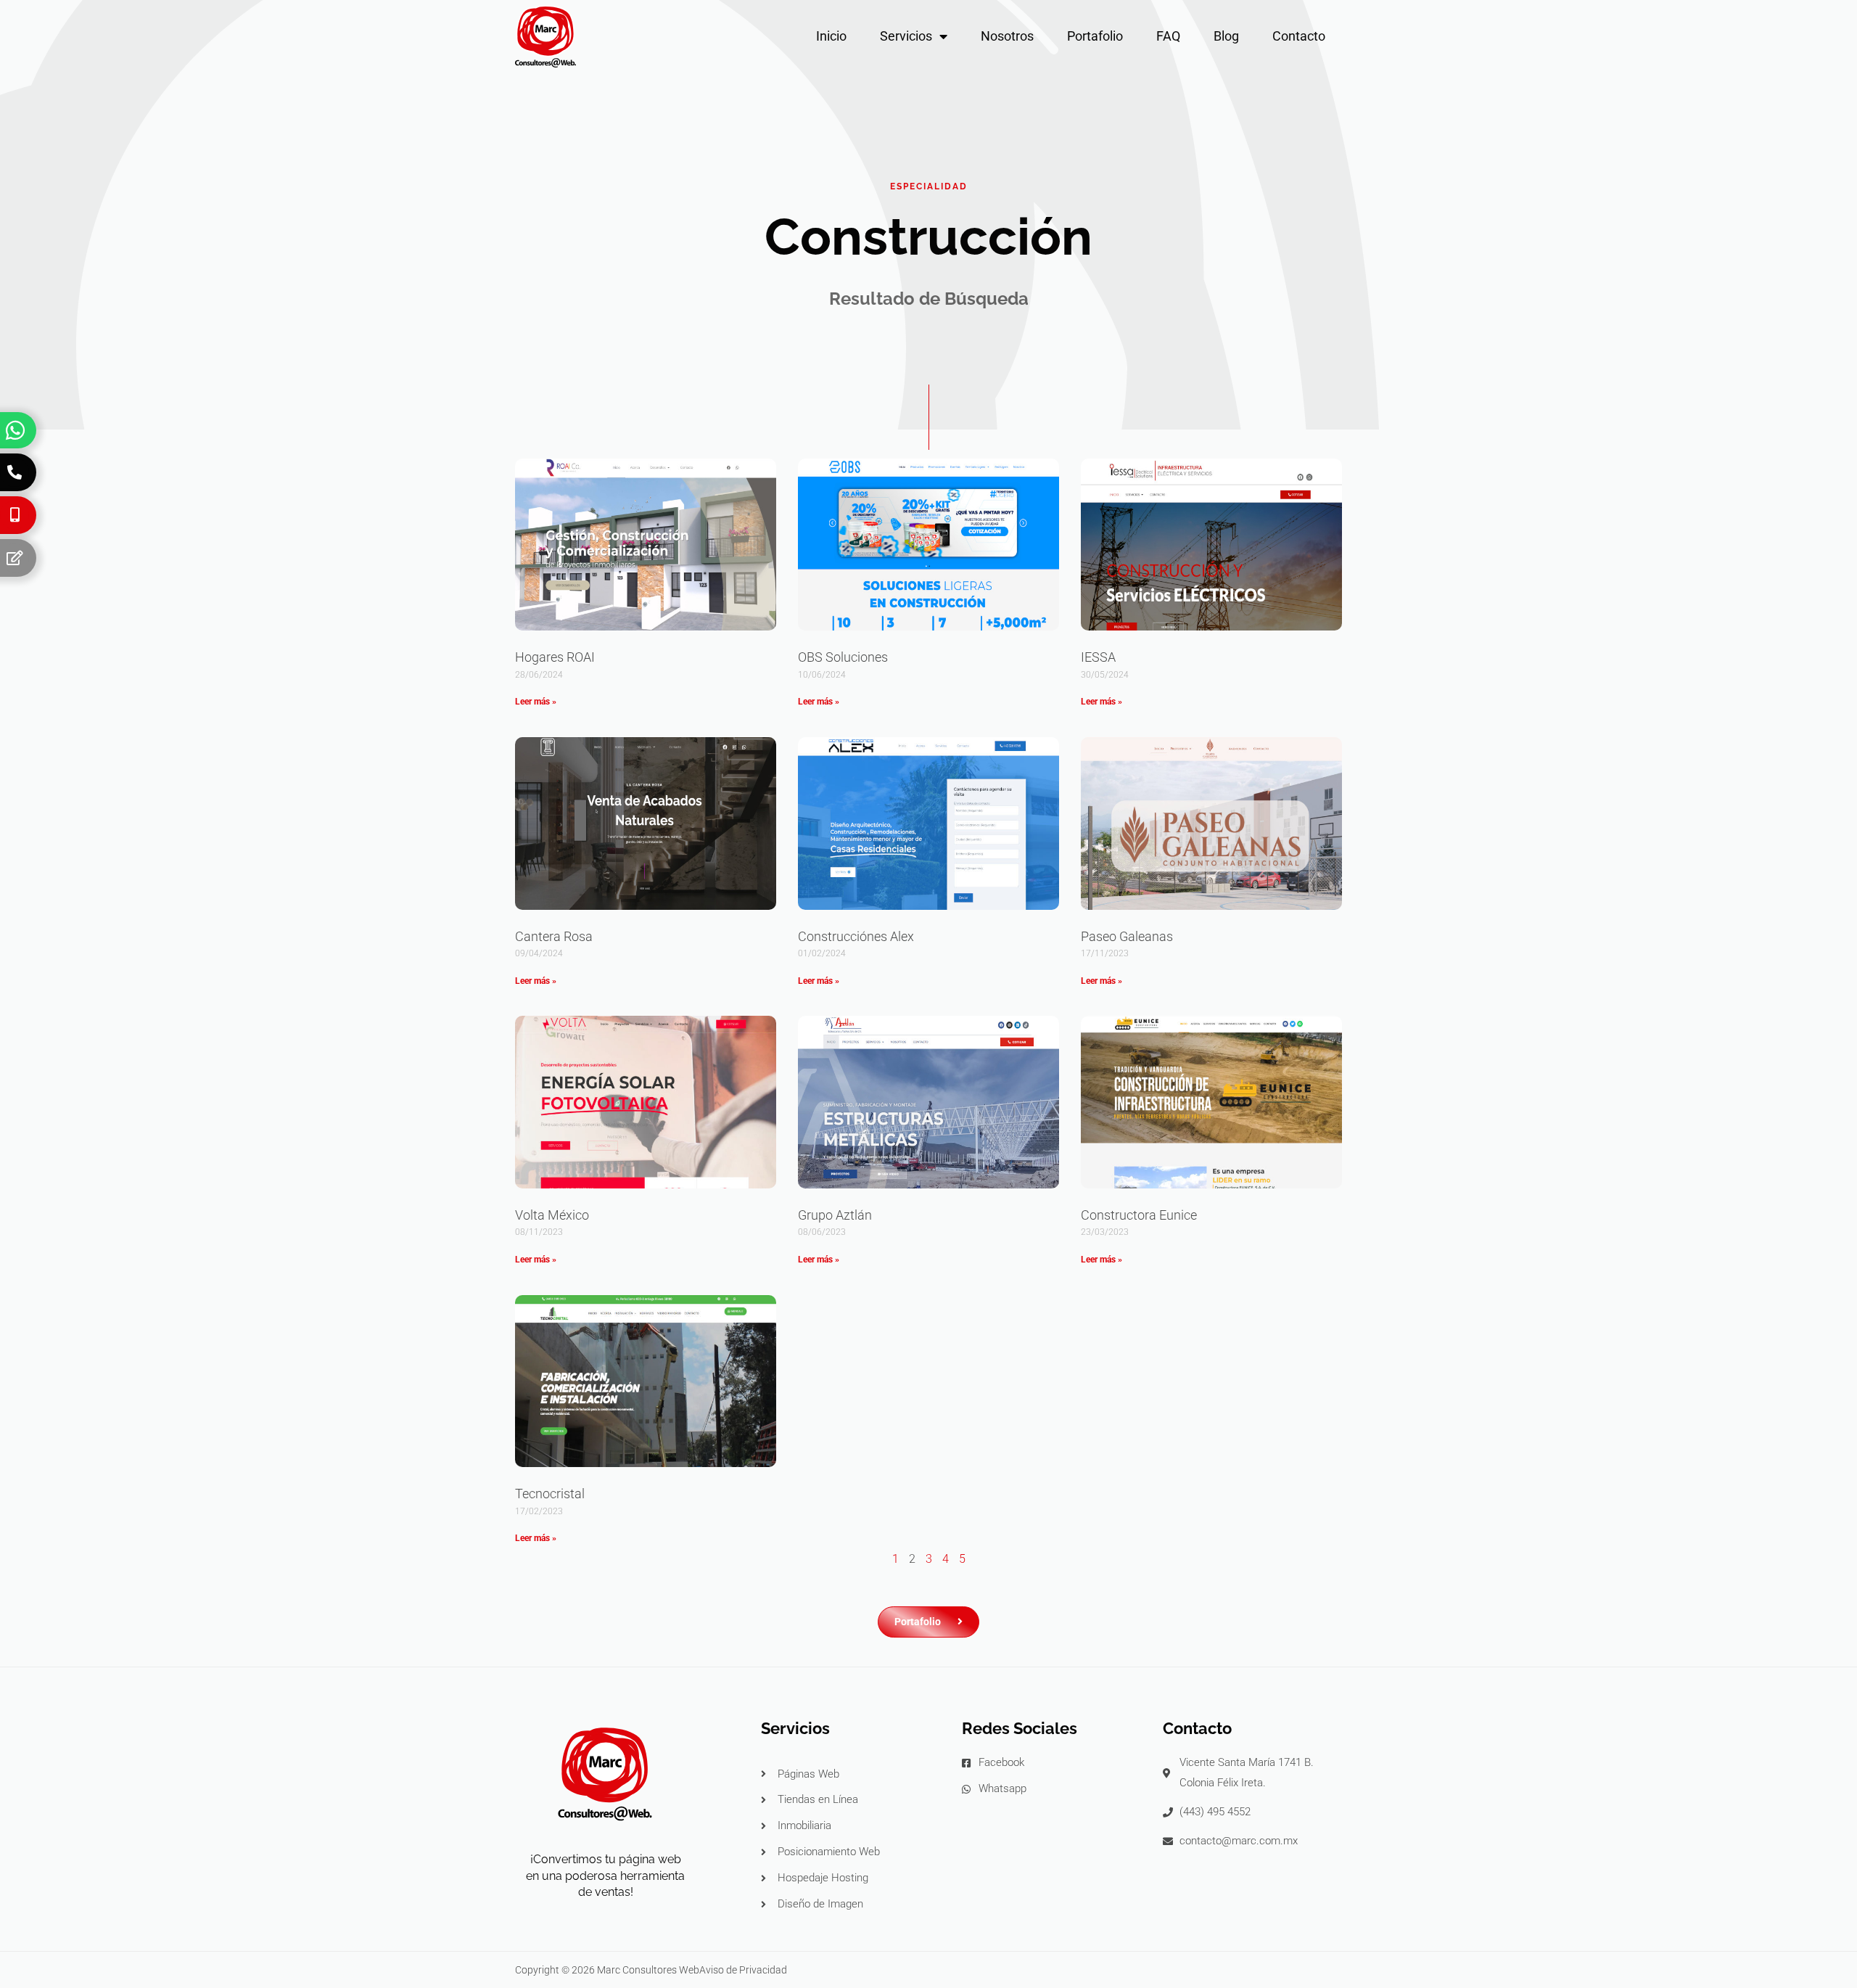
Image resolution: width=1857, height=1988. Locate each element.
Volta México (552, 1215)
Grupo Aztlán (835, 1215)
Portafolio (1095, 36)
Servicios (906, 36)
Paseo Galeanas (1127, 936)
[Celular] (15, 515)
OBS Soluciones (843, 657)
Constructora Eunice (1139, 1215)
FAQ (1168, 36)
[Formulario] (15, 558)
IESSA (1098, 657)
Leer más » (536, 702)
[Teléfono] (15, 472)
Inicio (831, 36)
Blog (1226, 36)
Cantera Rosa (554, 936)
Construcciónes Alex (856, 936)
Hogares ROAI (555, 657)
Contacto (1299, 36)
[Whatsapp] (15, 430)
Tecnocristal (550, 1494)
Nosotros (1007, 36)
